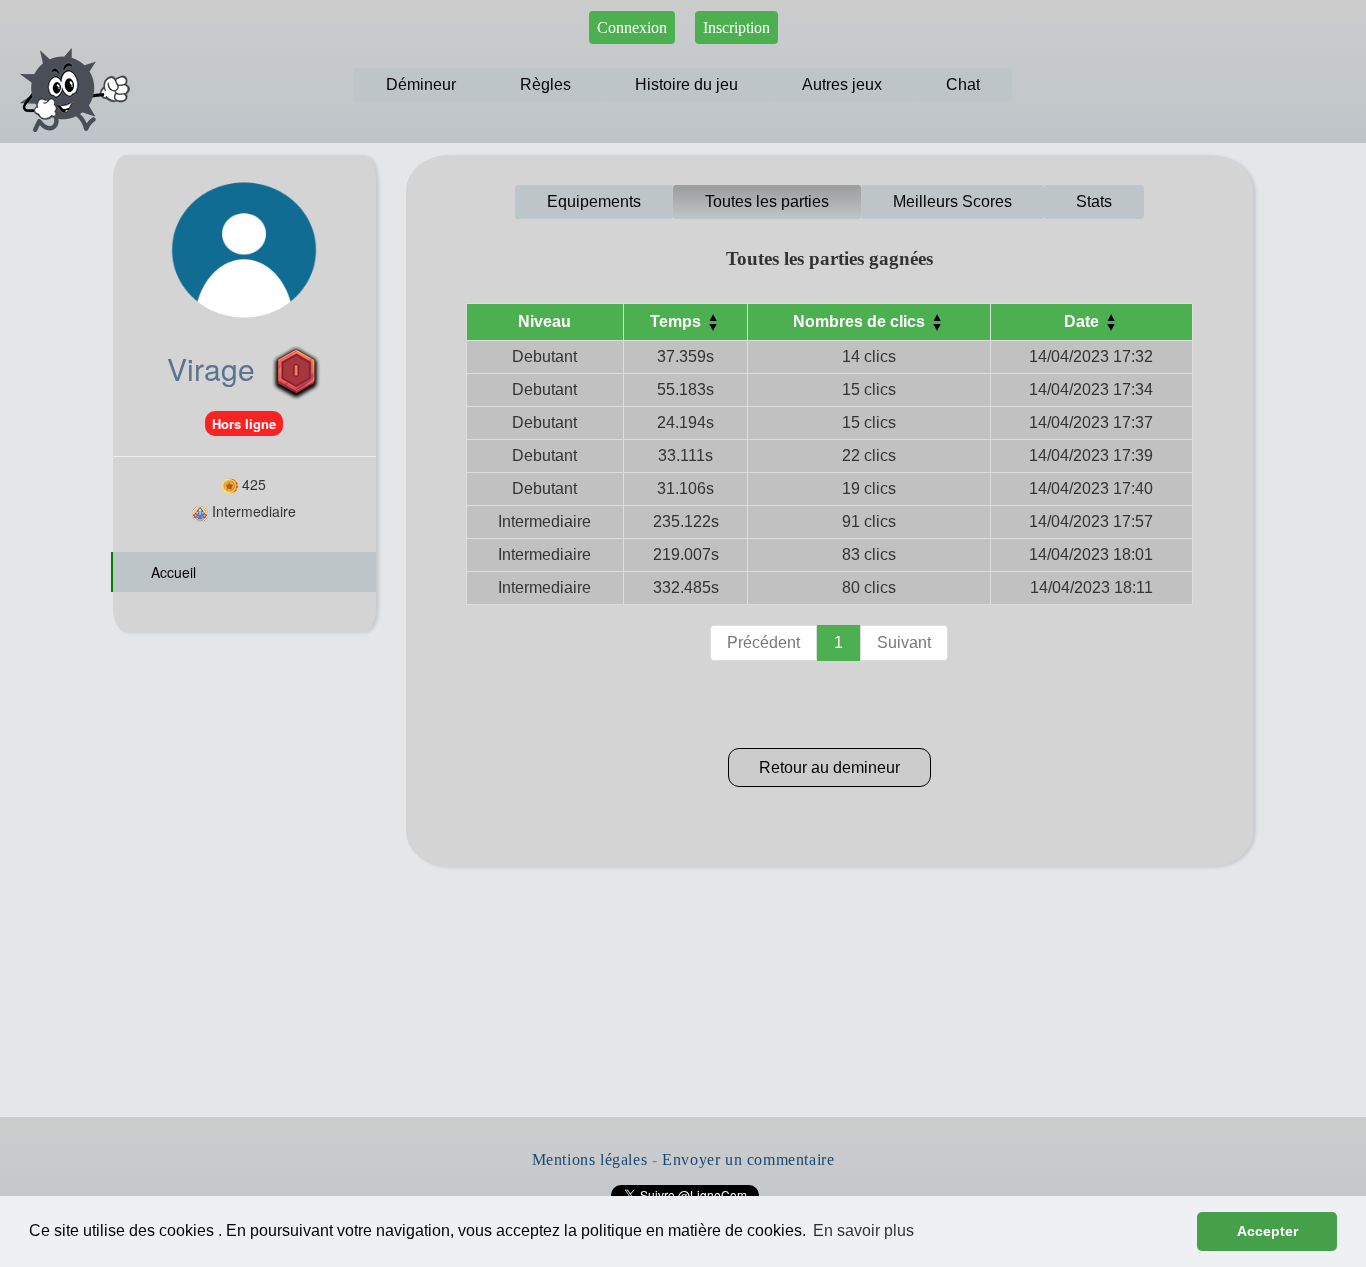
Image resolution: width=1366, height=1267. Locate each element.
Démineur (421, 84)
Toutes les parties (767, 201)
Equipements (594, 201)
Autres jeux (842, 84)
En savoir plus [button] (863, 1230)
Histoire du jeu (686, 84)
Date (1083, 321)
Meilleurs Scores (952, 201)
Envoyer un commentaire (748, 1159)
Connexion (632, 27)
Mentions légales (590, 1159)
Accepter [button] (1267, 1231)
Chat (963, 84)
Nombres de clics (861, 321)
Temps (677, 321)
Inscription (736, 27)
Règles (545, 84)
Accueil (171, 572)
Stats (1094, 201)
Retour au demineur (829, 767)
